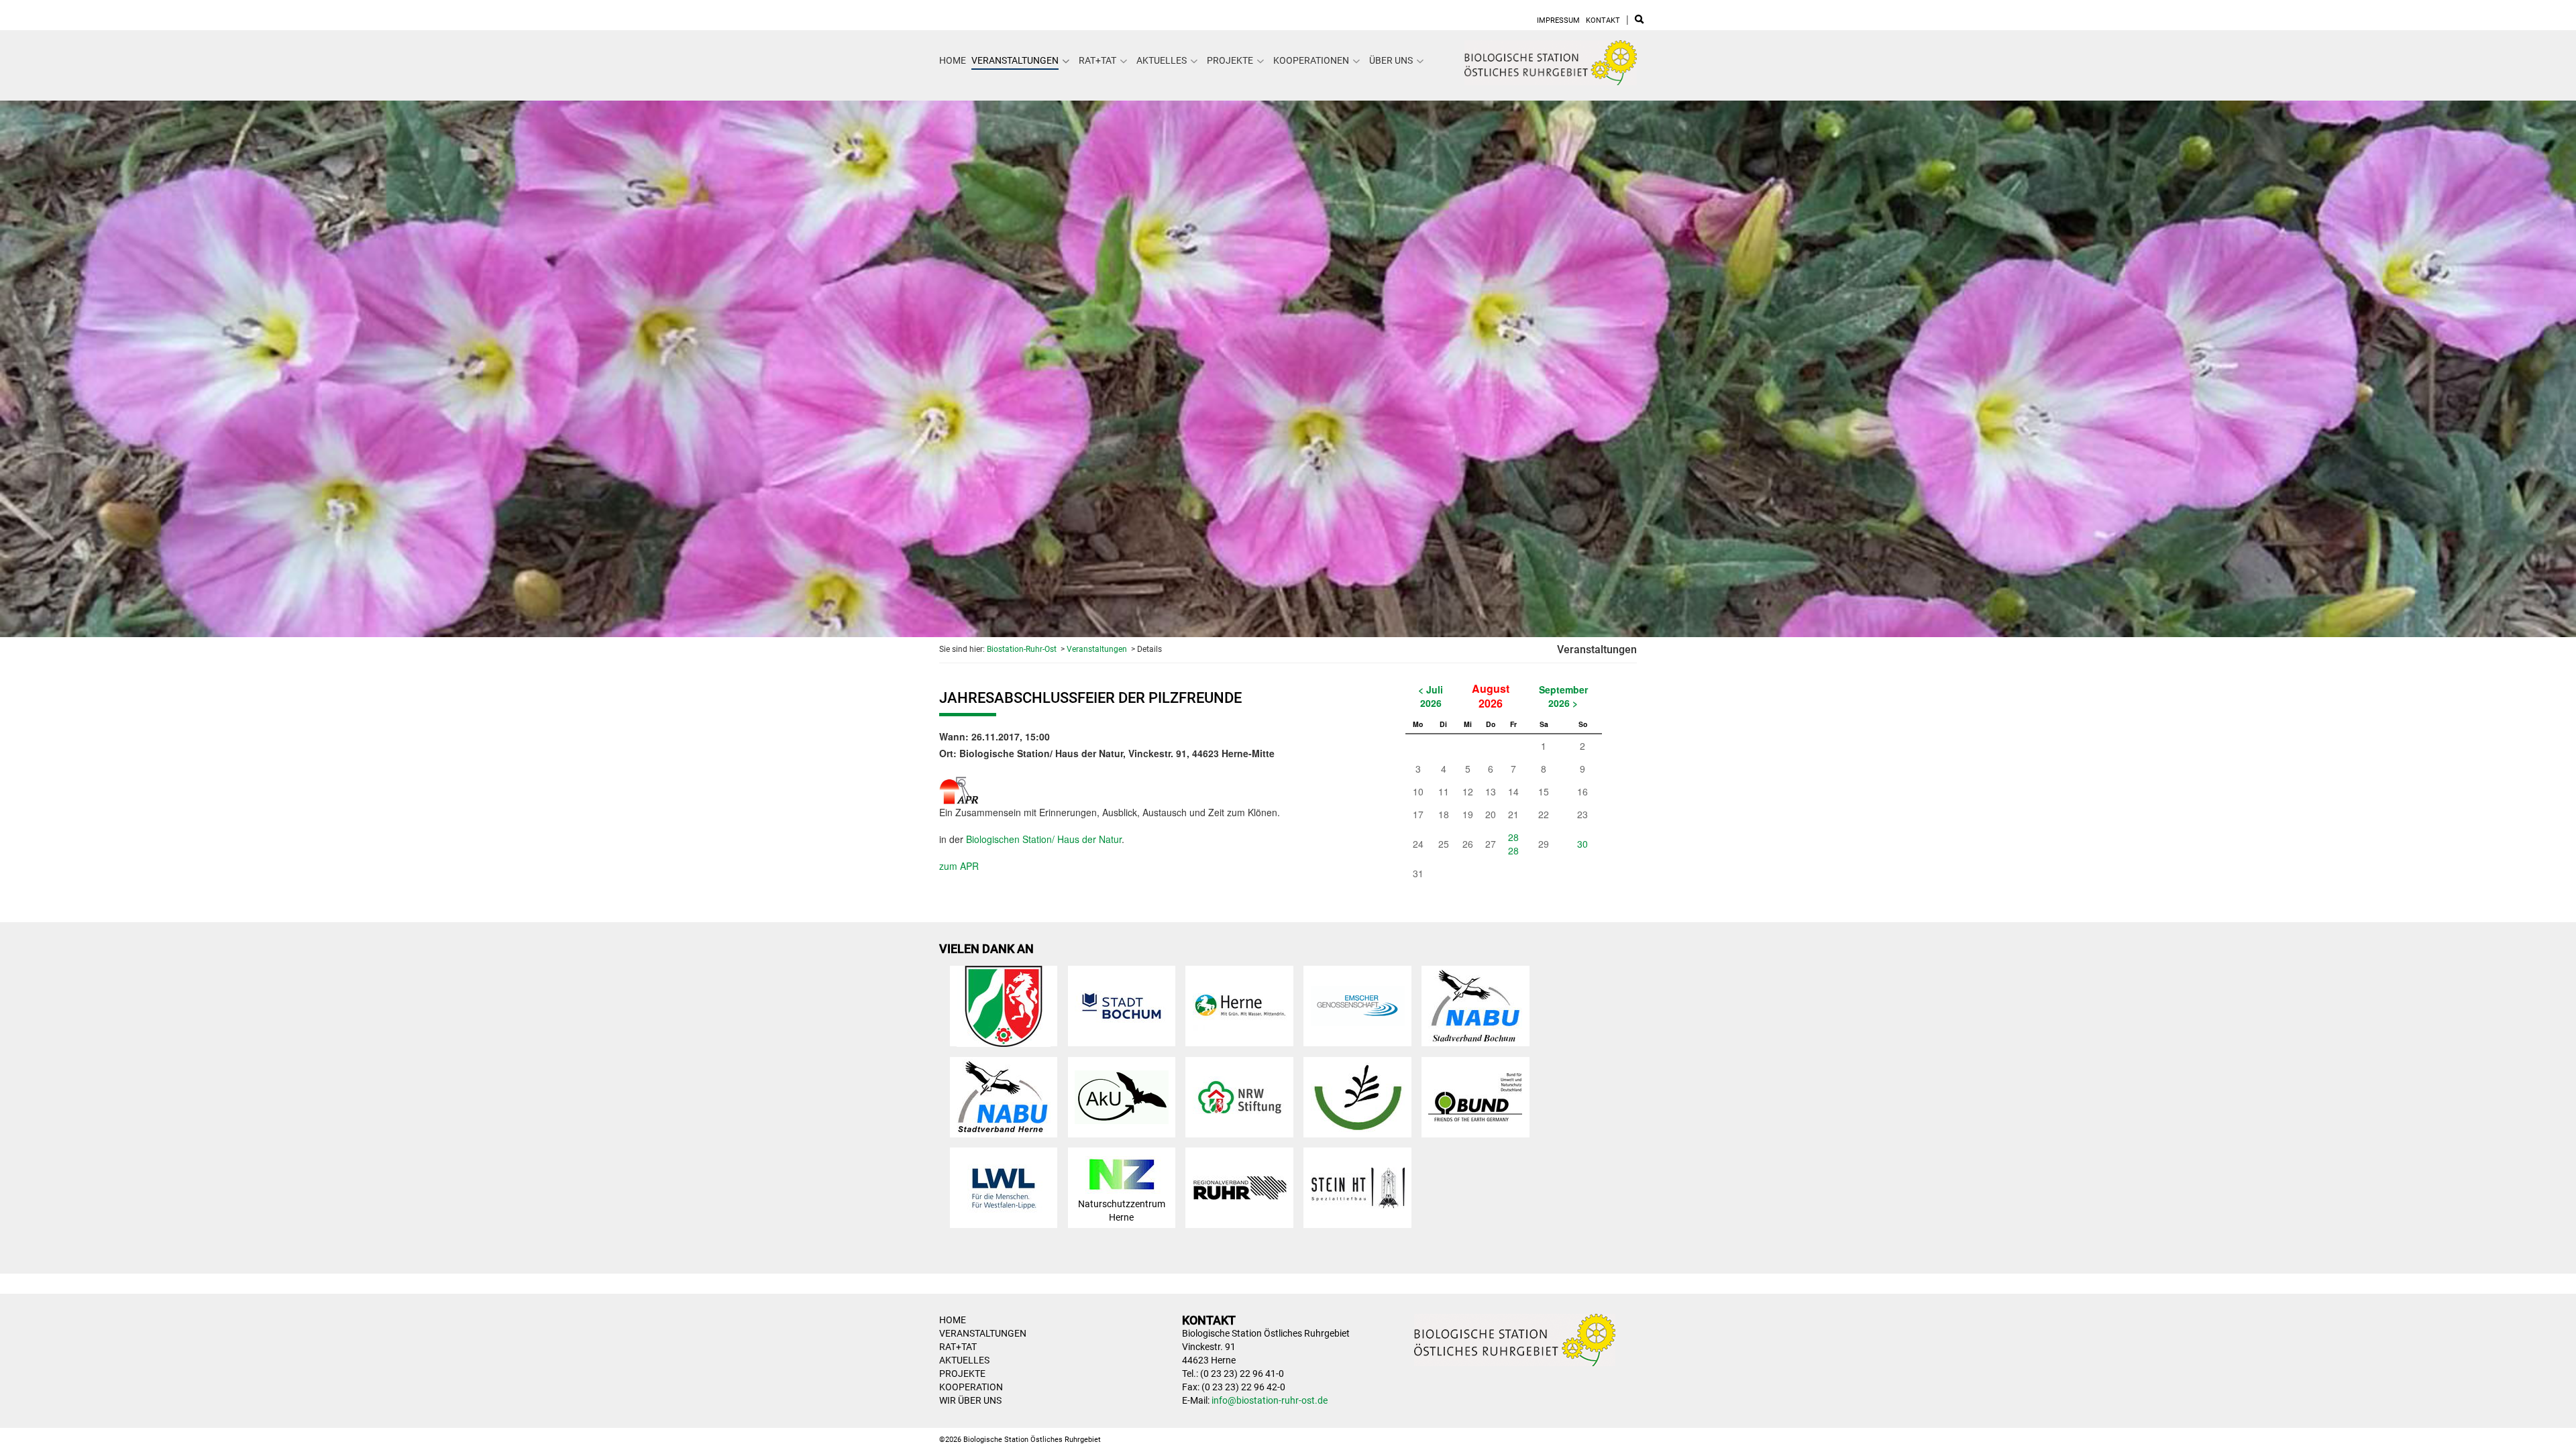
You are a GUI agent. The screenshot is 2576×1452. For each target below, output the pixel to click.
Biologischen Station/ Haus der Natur (1044, 839)
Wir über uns (970, 1400)
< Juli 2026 (1431, 696)
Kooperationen (1311, 60)
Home (953, 60)
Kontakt (1603, 20)
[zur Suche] (1639, 20)
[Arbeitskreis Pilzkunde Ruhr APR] (959, 787)
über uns (1391, 60)
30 (1582, 844)
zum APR (959, 866)
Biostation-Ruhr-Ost (1022, 649)
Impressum (1558, 20)
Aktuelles (1162, 60)
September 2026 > (1563, 696)
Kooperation (971, 1387)
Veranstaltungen (1015, 60)
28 (1513, 837)
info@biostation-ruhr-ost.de (1270, 1400)
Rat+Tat (1097, 60)
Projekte (1230, 60)
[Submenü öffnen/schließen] (1066, 61)
